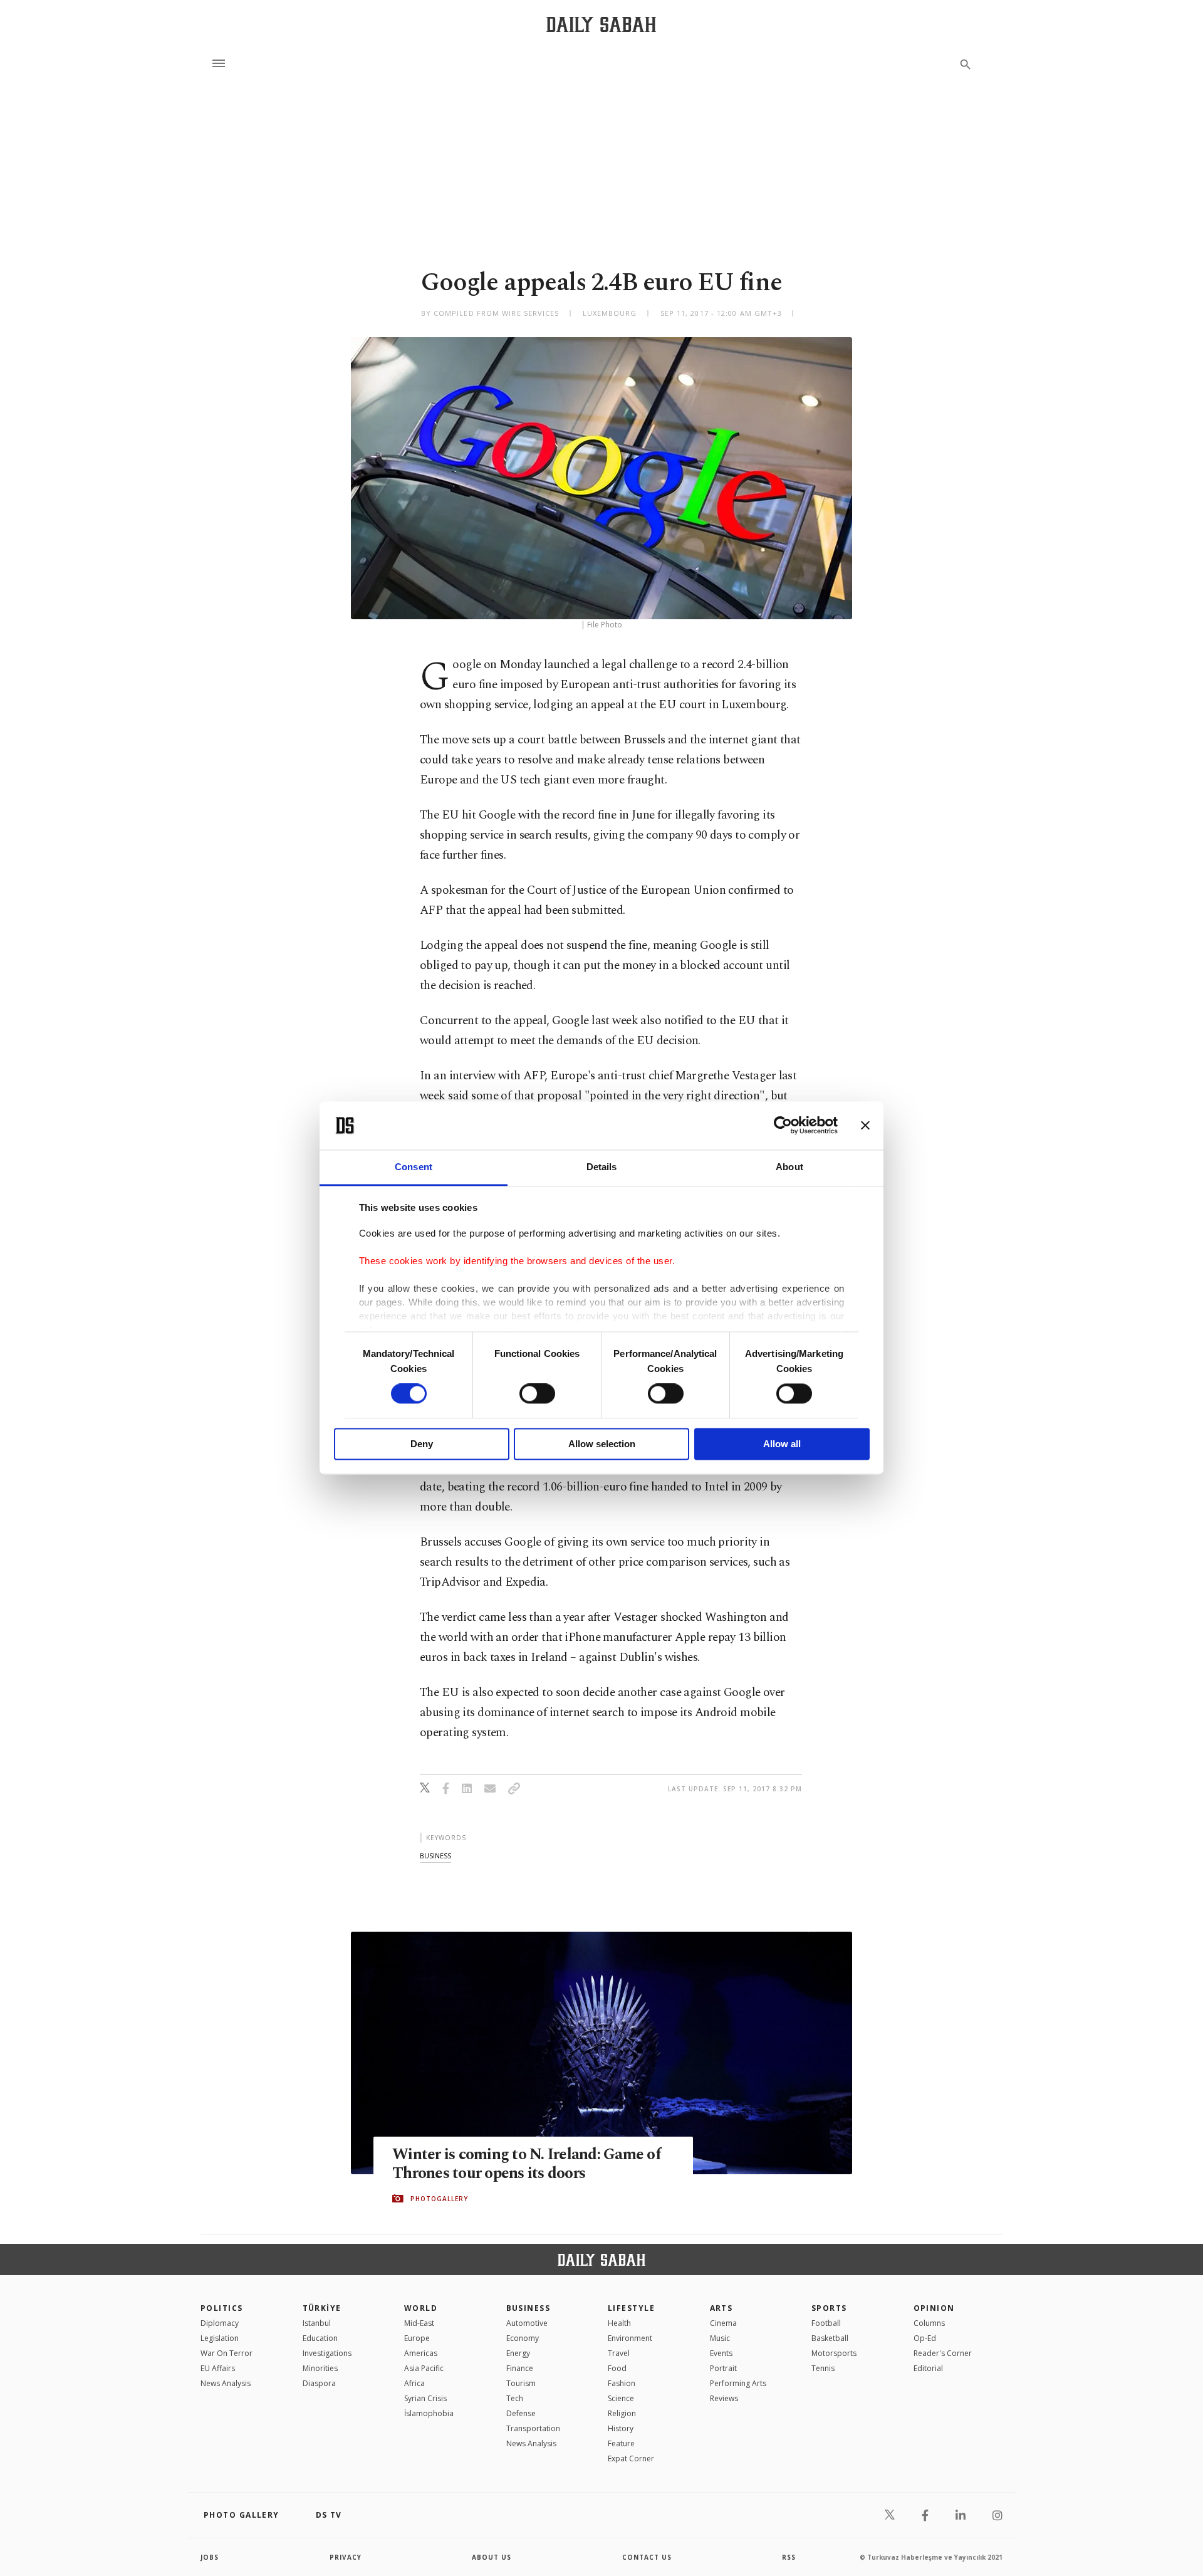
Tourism (521, 2383)
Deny (422, 1444)
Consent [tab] (414, 1167)
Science (621, 2398)
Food (617, 2368)
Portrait (723, 2368)
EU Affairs (218, 2368)
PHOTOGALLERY (439, 2199)
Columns (929, 2323)
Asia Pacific (424, 2368)
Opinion (934, 2308)
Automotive (527, 2323)
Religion (622, 2413)
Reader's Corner (943, 2353)
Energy (518, 2353)
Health (619, 2323)
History (621, 2428)
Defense (521, 2413)
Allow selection (602, 1444)
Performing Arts (738, 2383)
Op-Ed (925, 2338)
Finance (520, 2368)
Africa (414, 2383)
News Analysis (226, 2383)
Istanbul (317, 2323)
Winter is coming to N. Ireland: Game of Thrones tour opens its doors (527, 2164)
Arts (721, 2308)
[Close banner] (865, 1126)
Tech (515, 2398)
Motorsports (834, 2353)
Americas (421, 2353)
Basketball (830, 2338)
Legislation (220, 2338)
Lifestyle (631, 2308)
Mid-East (419, 2323)
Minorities (320, 2368)
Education (320, 2338)
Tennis (823, 2368)
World (421, 2308)
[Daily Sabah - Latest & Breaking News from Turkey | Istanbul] (601, 24)
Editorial (928, 2368)
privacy (346, 2557)
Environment (630, 2338)
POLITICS (222, 2308)
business (435, 1856)
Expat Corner (631, 2458)
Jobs (210, 2557)
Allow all (782, 1444)
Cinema (723, 2323)
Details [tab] (602, 1167)
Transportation (533, 2428)
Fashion (622, 2383)
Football (826, 2323)
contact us (647, 2557)
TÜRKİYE (322, 2308)
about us (492, 2557)
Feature (621, 2443)
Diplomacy (220, 2323)
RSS (789, 2557)
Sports (829, 2308)
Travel (619, 2353)
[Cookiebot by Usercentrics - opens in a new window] (783, 1126)
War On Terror (227, 2353)
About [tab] (789, 1167)
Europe (417, 2338)
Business (529, 2308)
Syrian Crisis (425, 2398)
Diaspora (319, 2383)
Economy (523, 2338)
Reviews (724, 2398)
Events (721, 2353)
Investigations (327, 2353)
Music (720, 2338)
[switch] (537, 1394)
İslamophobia (429, 2413)
